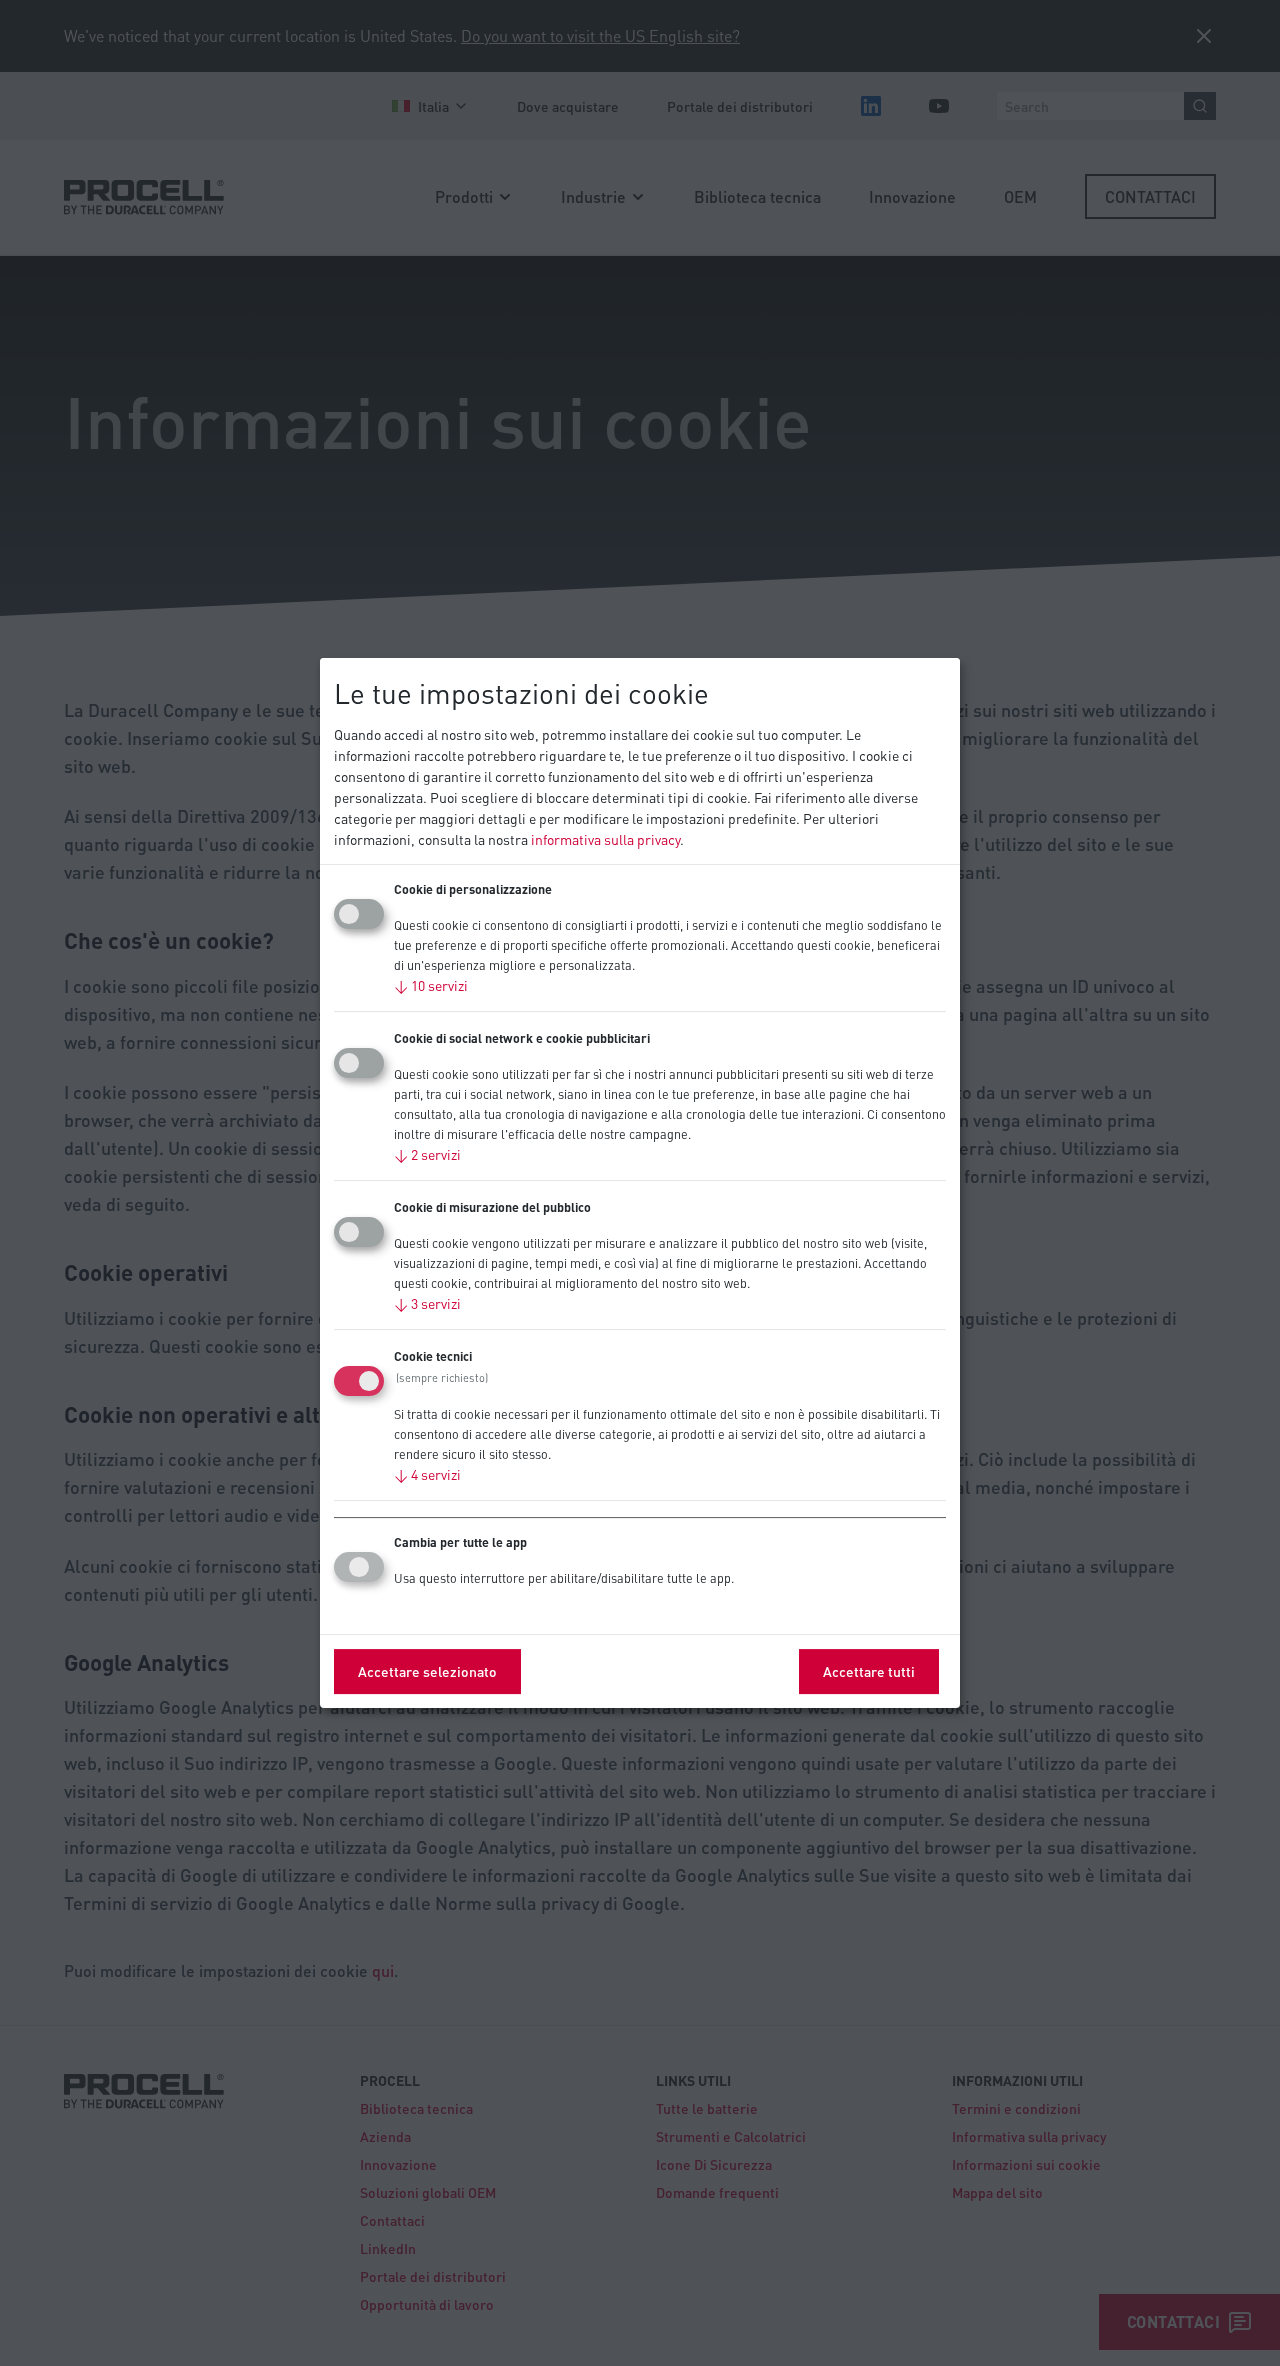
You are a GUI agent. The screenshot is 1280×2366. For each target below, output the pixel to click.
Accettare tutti (869, 1671)
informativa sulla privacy (605, 839)
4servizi (427, 1474)
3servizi (427, 1303)
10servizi (431, 985)
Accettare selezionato (427, 1671)
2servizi (427, 1154)
